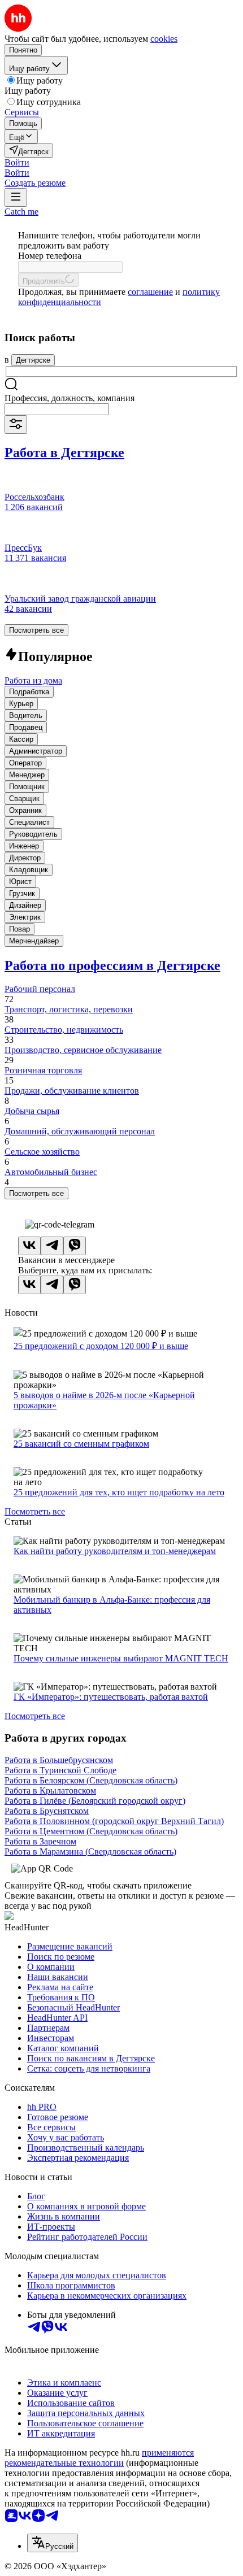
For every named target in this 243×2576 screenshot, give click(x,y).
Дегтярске (33, 360)
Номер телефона (50, 256)
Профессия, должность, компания (70, 398)
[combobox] (57, 409)
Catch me (21, 212)
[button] (17, 162)
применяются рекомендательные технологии (99, 2458)
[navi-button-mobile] (16, 197)
